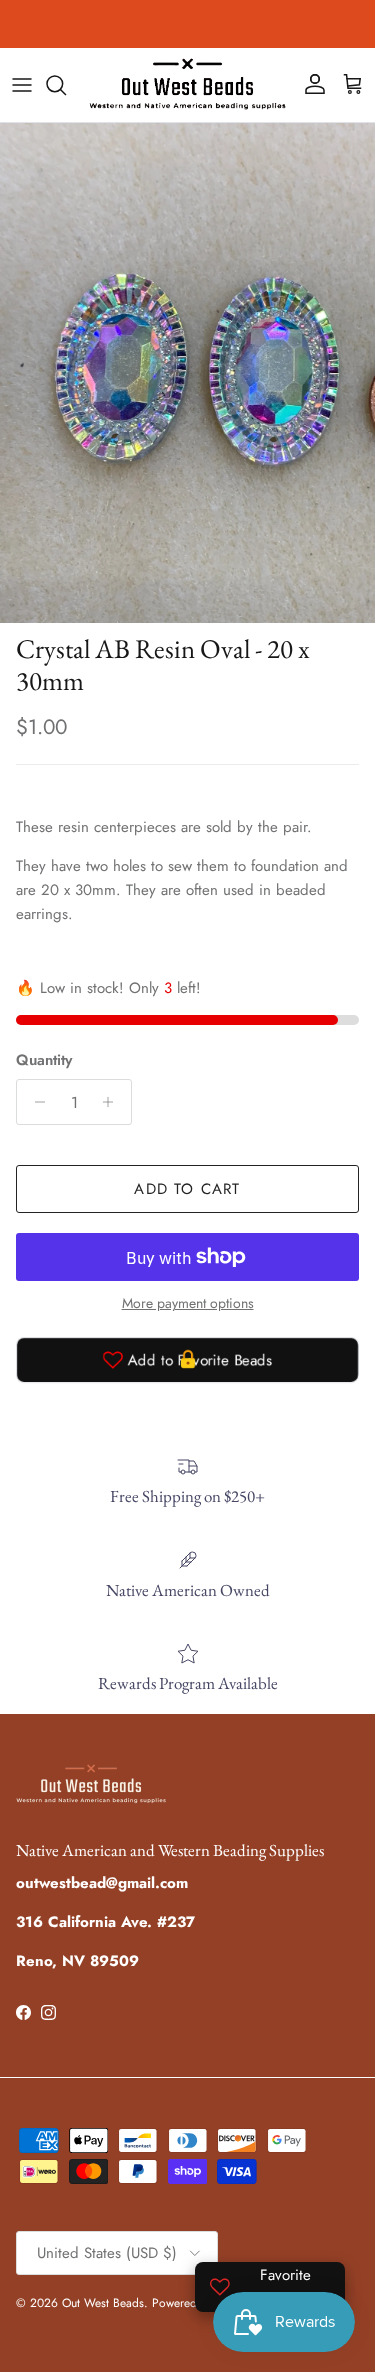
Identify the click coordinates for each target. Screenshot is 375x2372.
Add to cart (187, 1189)
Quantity (44, 1060)
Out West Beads (103, 2303)
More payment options (188, 1303)
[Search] (66, 85)
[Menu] (22, 85)
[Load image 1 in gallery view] (187, 373)
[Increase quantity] (113, 1102)
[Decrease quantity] (34, 1102)
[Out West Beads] (187, 85)
